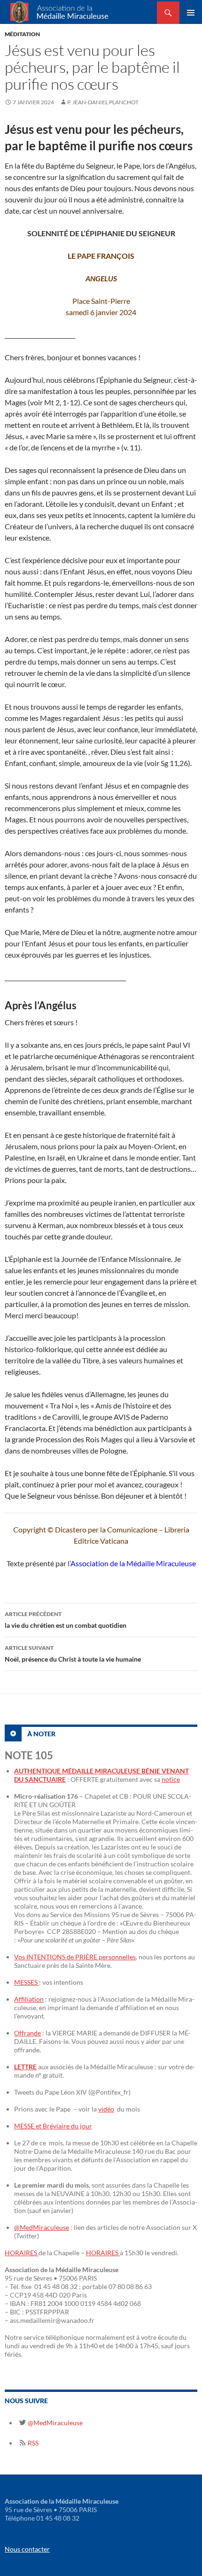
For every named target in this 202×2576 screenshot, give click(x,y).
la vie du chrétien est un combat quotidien (66, 1620)
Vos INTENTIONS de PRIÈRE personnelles (75, 1957)
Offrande (27, 2033)
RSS (32, 2443)
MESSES (27, 1982)
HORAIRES (22, 2253)
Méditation (22, 34)
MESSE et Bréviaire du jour (53, 2126)
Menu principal (191, 13)
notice (171, 1779)
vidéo (106, 2109)
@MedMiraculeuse (42, 2227)
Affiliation (29, 1999)
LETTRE (25, 2067)
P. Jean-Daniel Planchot (103, 102)
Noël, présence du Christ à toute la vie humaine (73, 1654)
